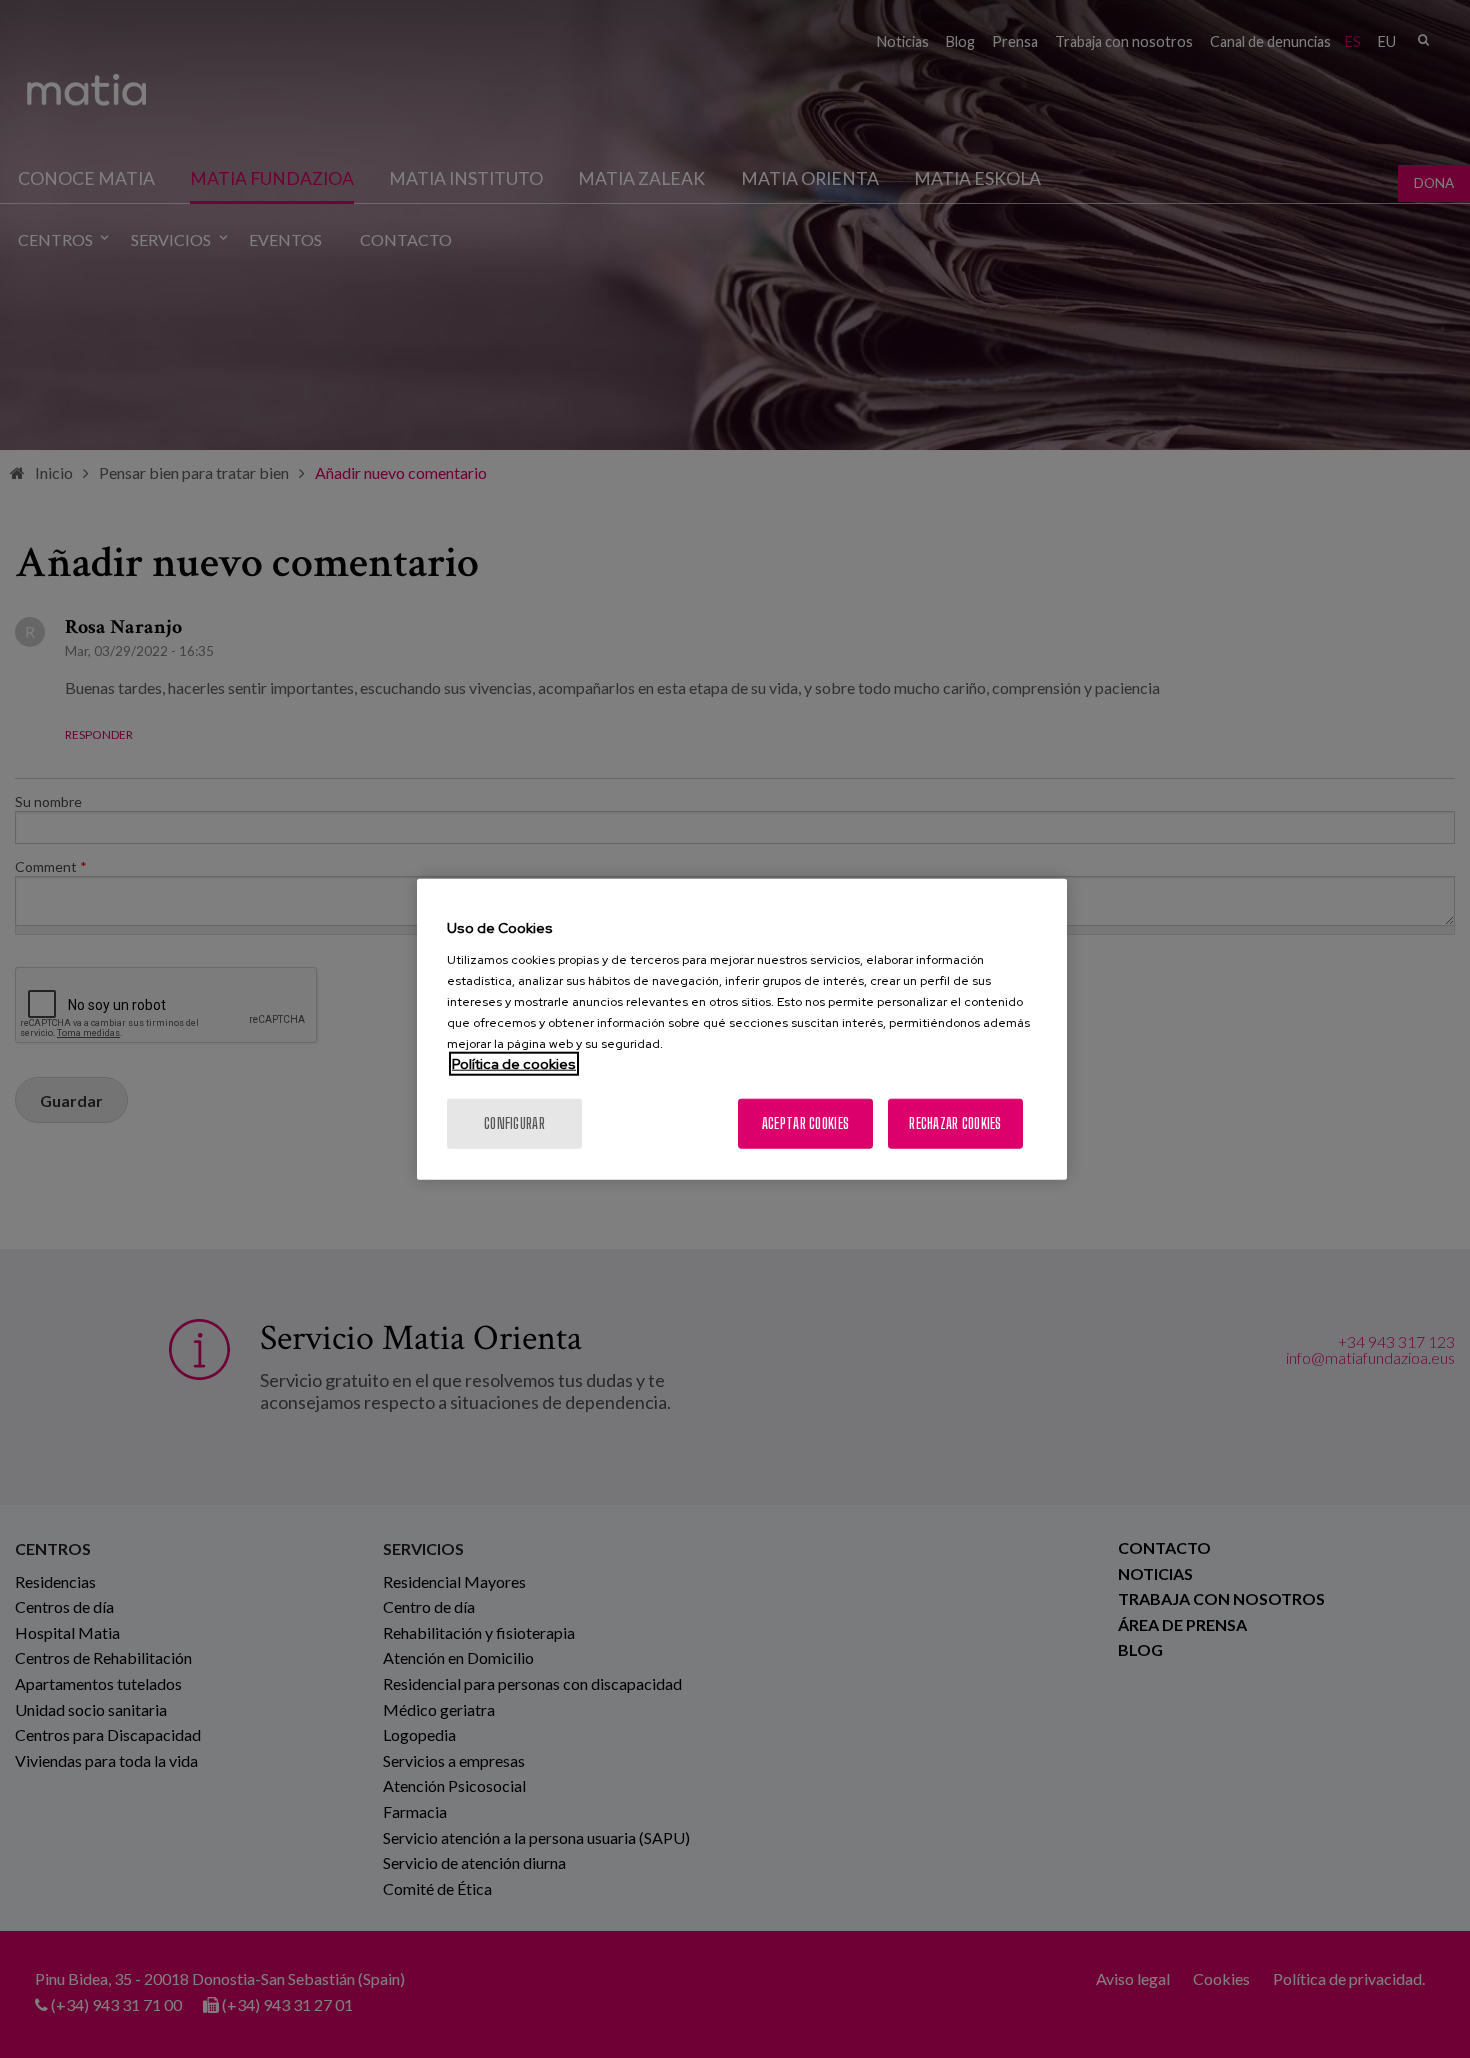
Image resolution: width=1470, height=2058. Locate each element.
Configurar (514, 1122)
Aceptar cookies (805, 1122)
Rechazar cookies (955, 1122)
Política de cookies (514, 1063)
